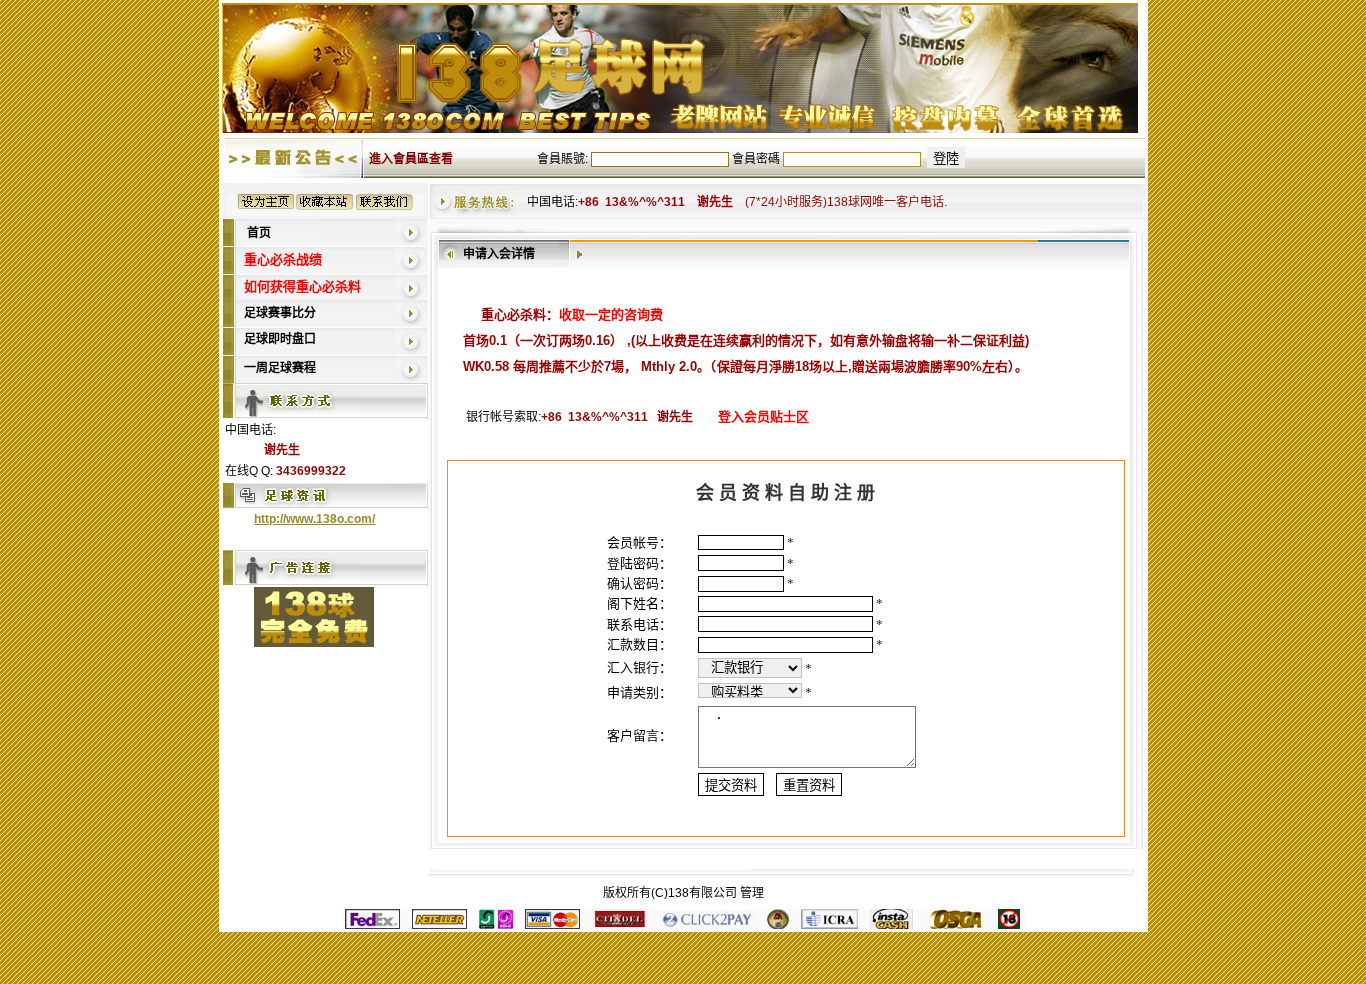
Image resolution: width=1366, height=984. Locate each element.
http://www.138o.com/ (314, 519)
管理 (752, 893)
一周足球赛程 (280, 368)
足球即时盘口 (280, 339)
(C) (659, 893)
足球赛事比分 (280, 313)
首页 (259, 233)
